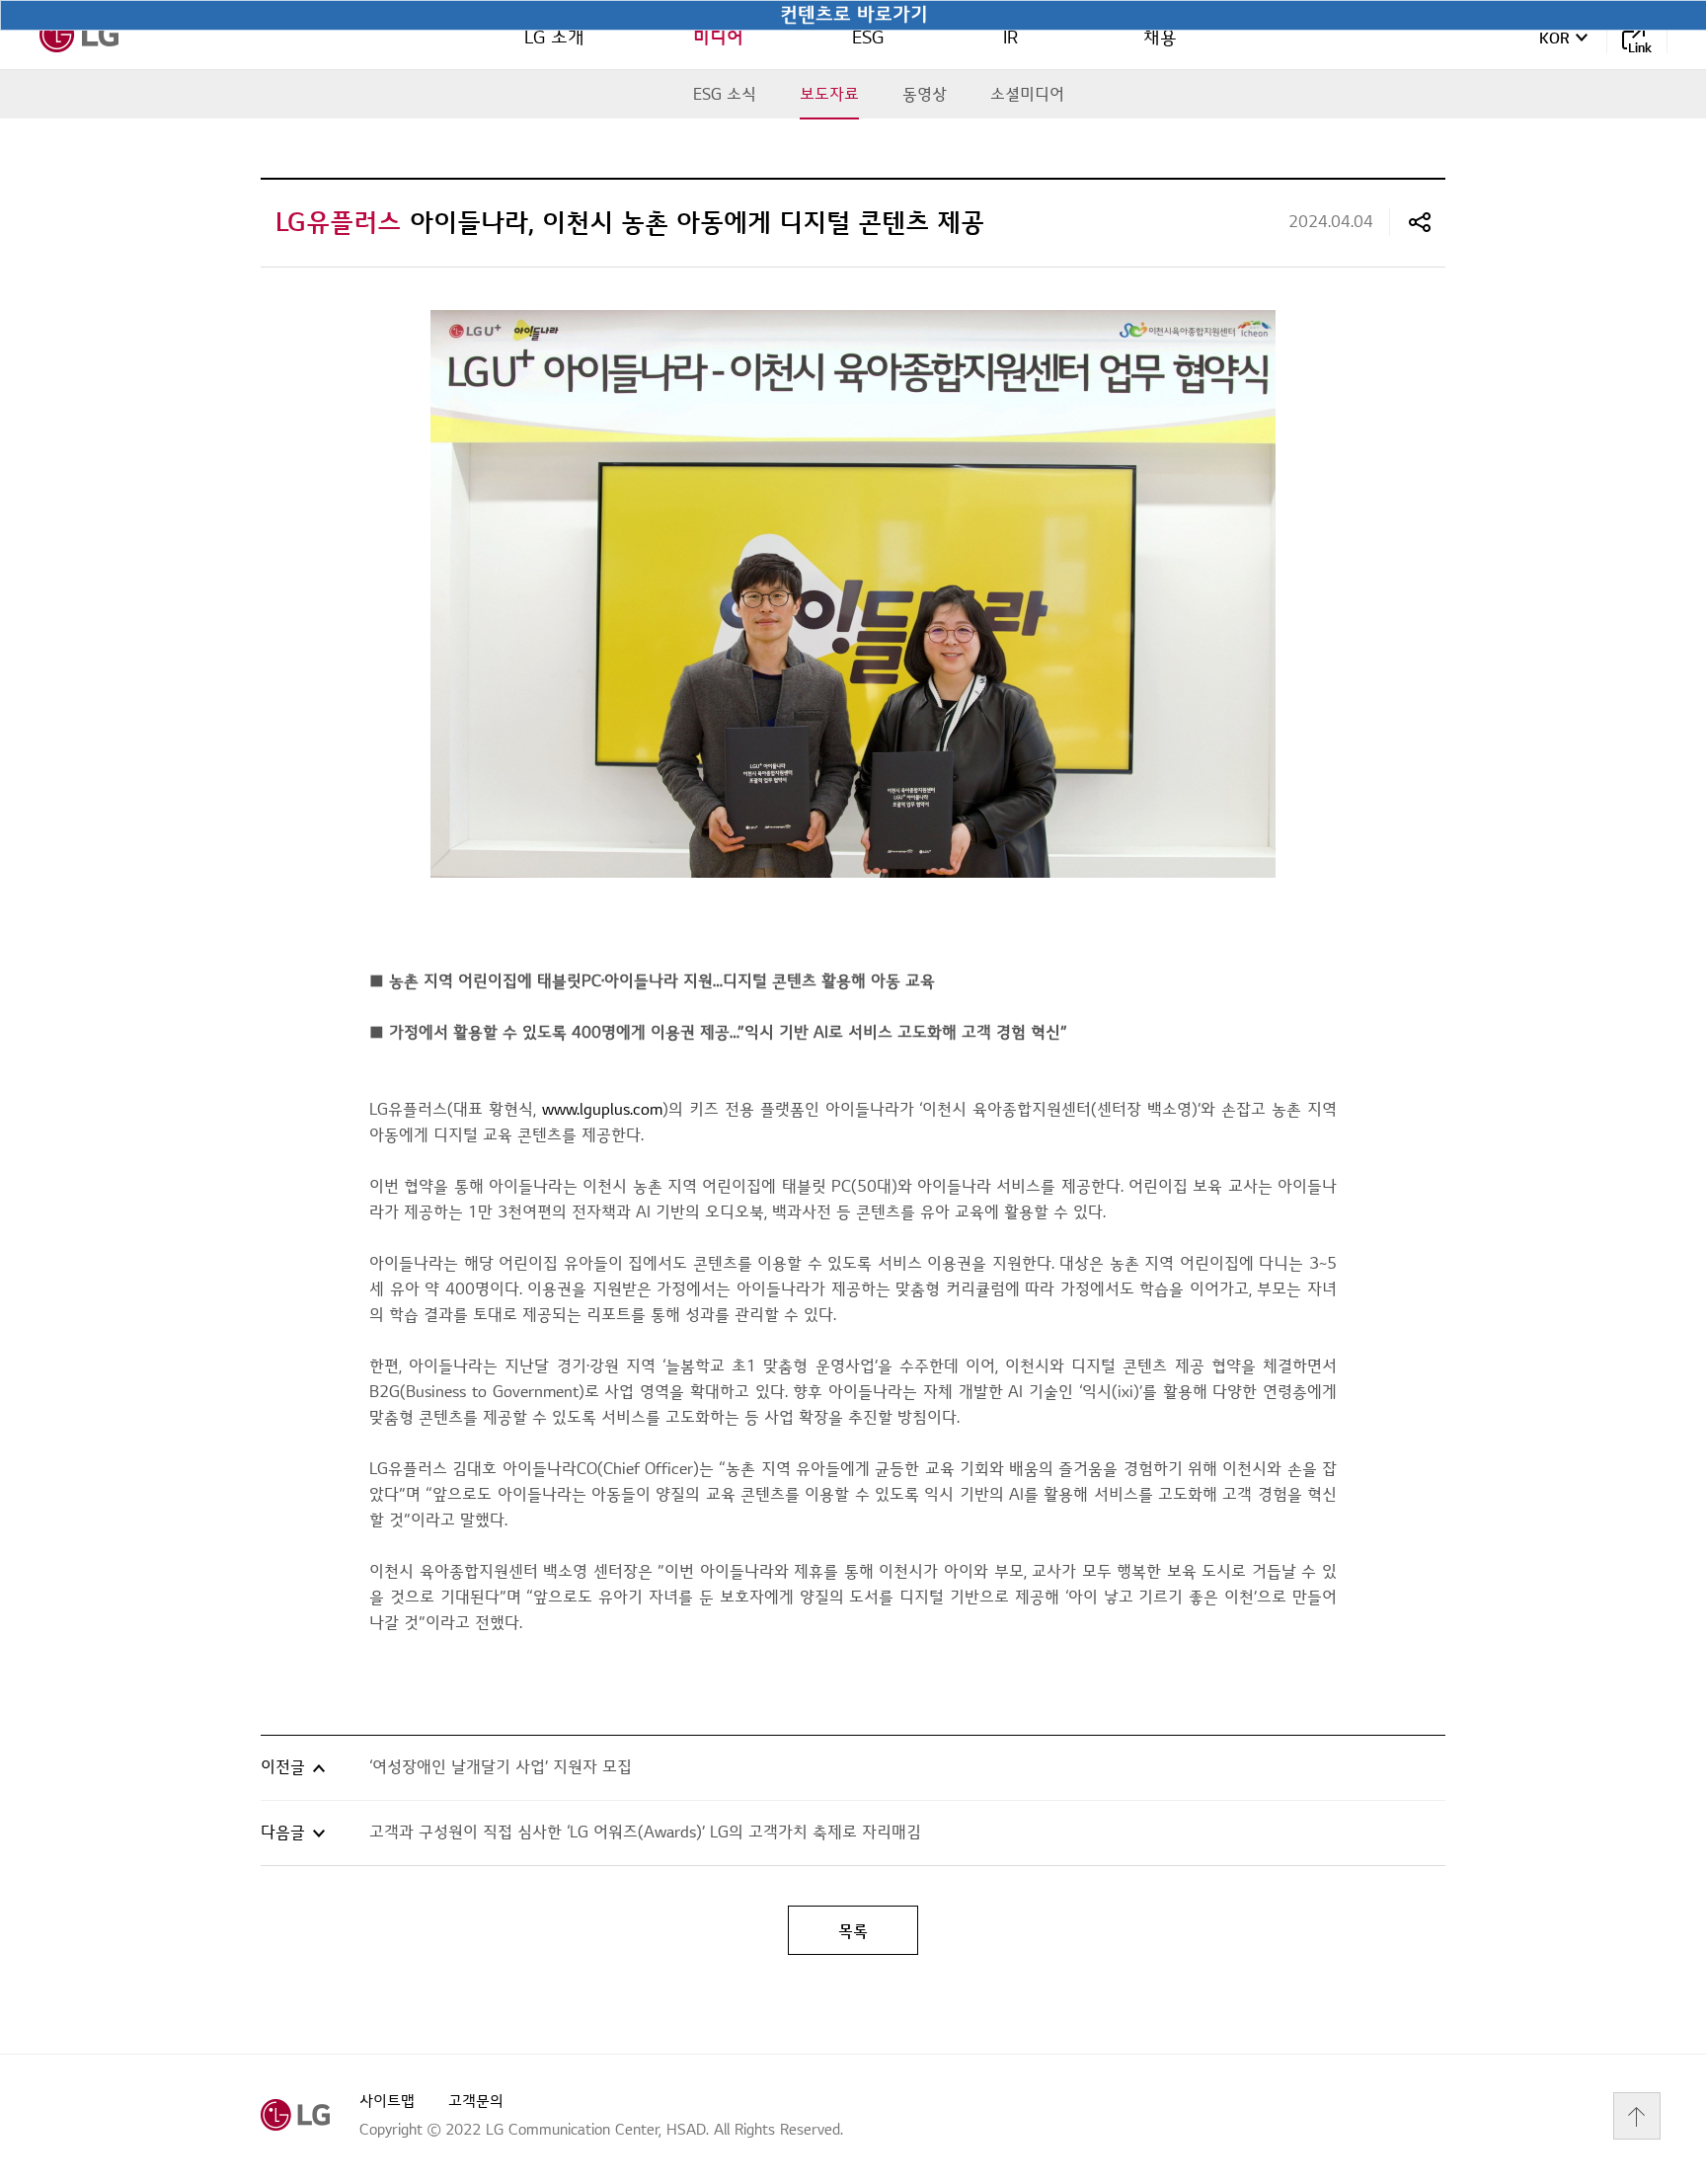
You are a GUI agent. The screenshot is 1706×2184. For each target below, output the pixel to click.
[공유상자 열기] (1420, 222)
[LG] (79, 35)
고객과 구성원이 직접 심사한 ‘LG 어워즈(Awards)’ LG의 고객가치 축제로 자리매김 (645, 1833)
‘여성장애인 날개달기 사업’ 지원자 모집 (501, 1767)
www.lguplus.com (602, 1110)
